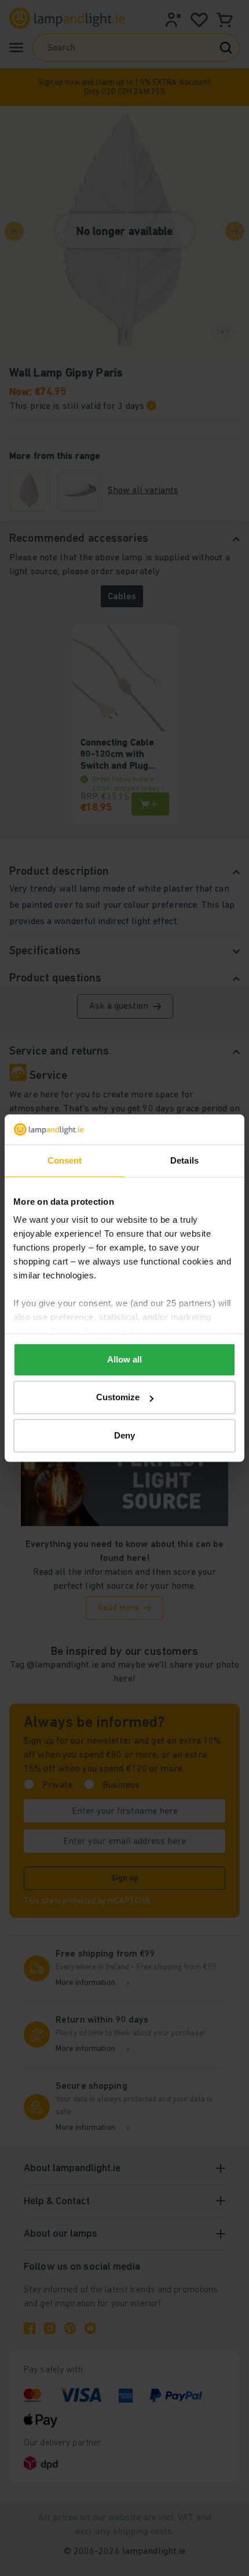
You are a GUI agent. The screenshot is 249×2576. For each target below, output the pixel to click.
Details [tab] (184, 1160)
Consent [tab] (65, 1160)
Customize (118, 1398)
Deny (124, 1435)
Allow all (124, 1359)
